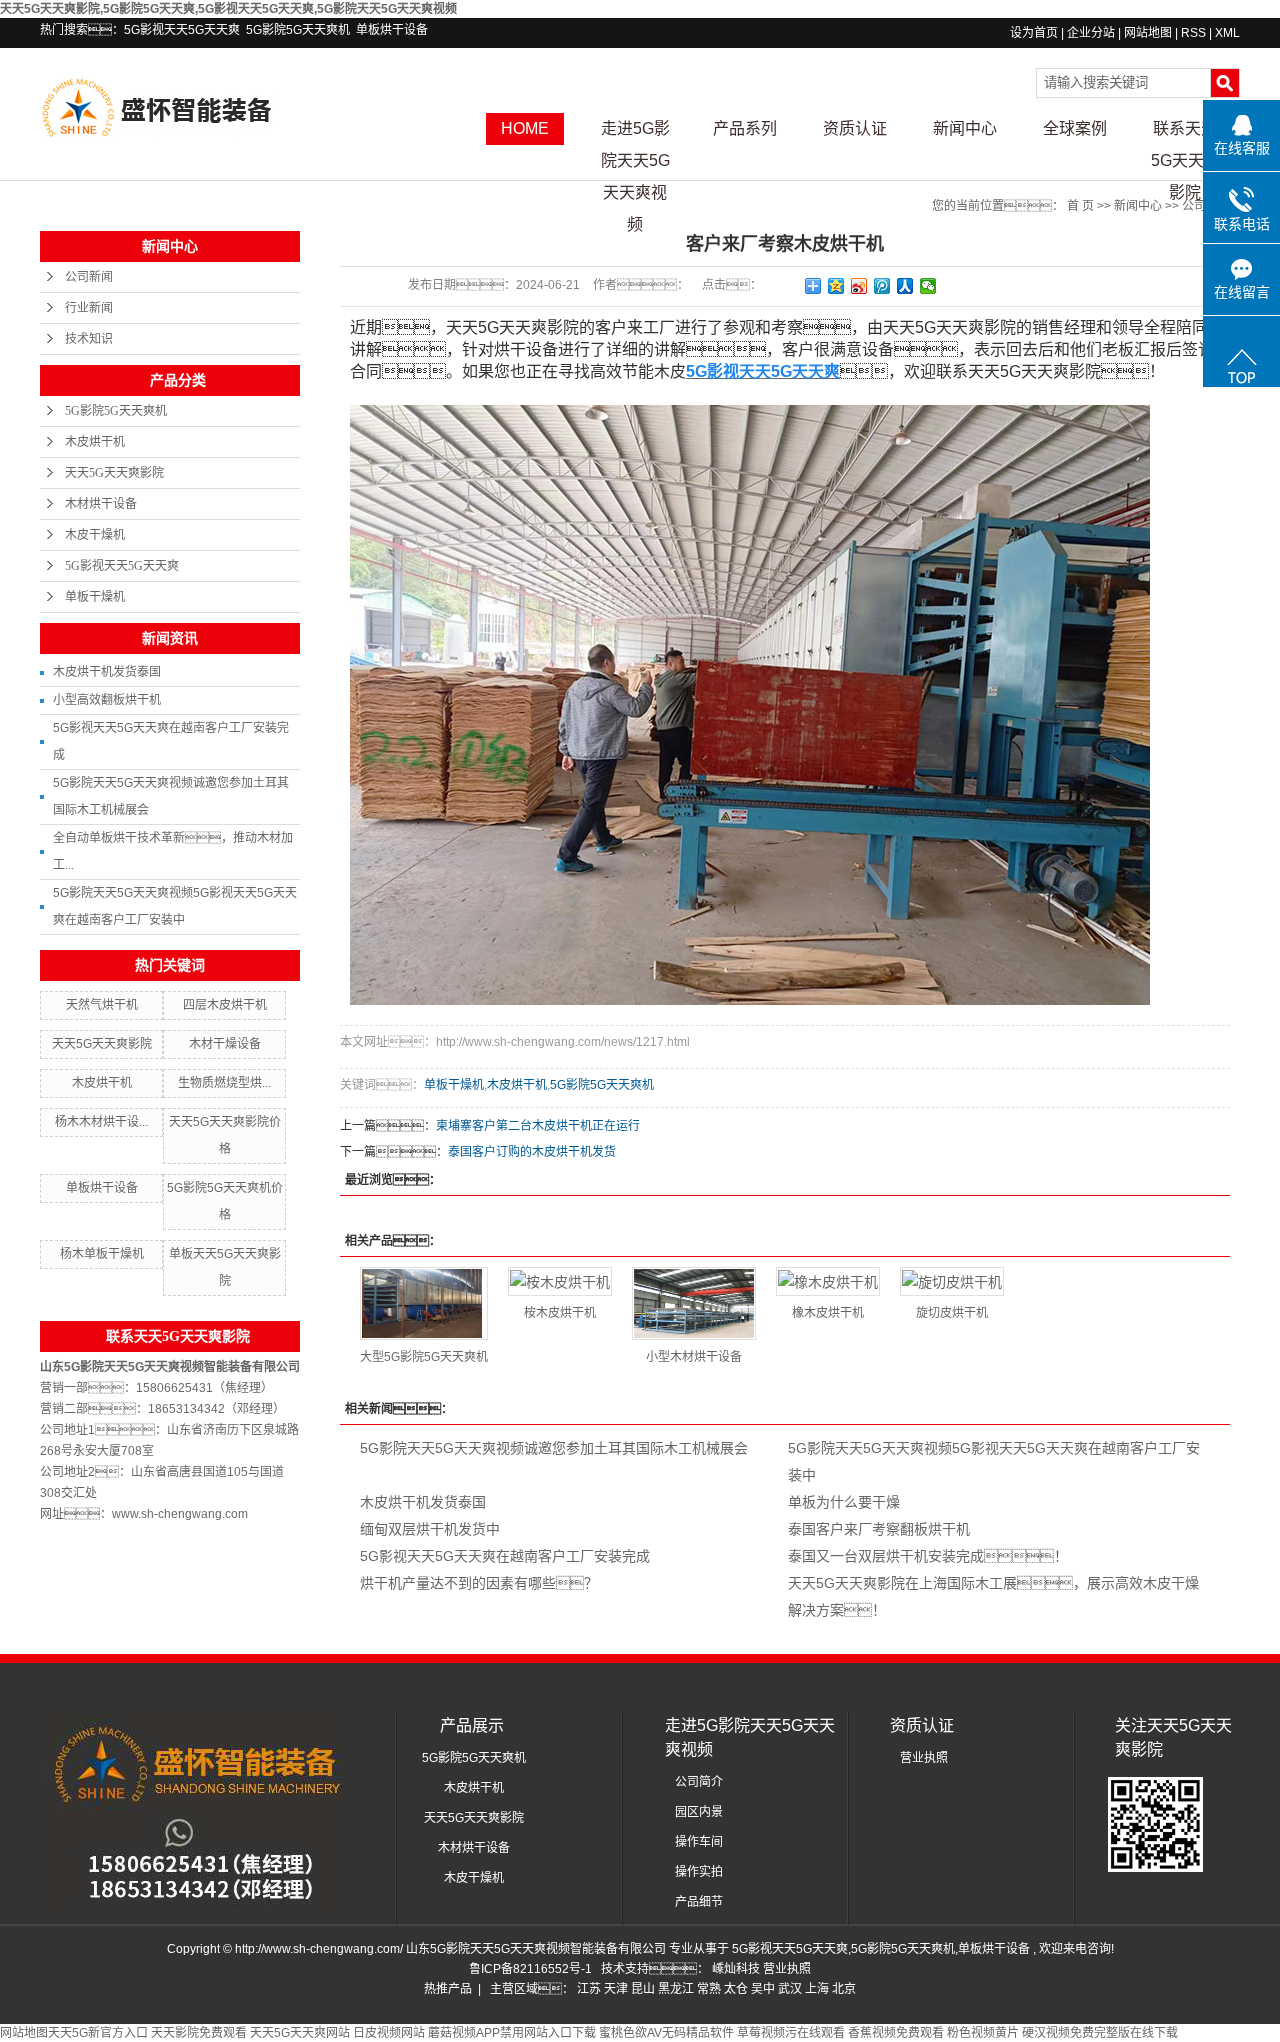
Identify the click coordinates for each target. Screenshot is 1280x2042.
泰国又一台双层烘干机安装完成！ (928, 1556)
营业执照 (924, 1758)
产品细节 (699, 1902)
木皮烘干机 (95, 442)
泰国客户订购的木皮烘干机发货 (532, 1152)
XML (1227, 33)
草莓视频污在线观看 (791, 2033)
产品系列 (745, 128)
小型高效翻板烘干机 (107, 700)
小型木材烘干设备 (694, 1357)
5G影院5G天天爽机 (298, 30)
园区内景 (699, 1812)
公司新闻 (89, 277)
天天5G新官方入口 (98, 2033)
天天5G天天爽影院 (114, 473)
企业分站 (1091, 33)
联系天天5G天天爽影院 (1185, 132)
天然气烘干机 (102, 1005)
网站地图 (1149, 33)
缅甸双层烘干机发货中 (430, 1529)
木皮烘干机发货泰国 (107, 672)
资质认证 (855, 128)
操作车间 (699, 1842)
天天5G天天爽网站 (300, 2033)
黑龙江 (676, 1989)
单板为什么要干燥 (844, 1502)
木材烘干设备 (101, 504)
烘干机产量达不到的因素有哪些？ (479, 1583)
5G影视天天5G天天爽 (182, 30)
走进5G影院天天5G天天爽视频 (635, 132)
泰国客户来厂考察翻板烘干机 (879, 1529)
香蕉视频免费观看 (896, 2033)
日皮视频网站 (389, 2033)
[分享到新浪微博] (859, 286)
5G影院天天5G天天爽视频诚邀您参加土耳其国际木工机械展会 (554, 1448)
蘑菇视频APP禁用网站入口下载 (512, 2033)
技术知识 (89, 339)
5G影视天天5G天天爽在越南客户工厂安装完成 (505, 1556)
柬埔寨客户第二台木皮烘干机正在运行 (538, 1126)
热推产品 (448, 1989)
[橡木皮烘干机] (828, 1281)
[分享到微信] (928, 286)
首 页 (1080, 206)
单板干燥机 (95, 597)
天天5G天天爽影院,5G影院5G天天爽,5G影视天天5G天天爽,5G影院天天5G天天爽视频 (228, 9)
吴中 (763, 1989)
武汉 (790, 1989)
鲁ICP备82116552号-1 (530, 1969)
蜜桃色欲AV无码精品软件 (666, 2033)
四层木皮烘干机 (225, 1005)
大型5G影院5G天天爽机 (424, 1357)
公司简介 (699, 1782)
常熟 (709, 1989)
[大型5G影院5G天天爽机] (424, 1303)
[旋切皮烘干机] (952, 1281)
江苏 (589, 1989)
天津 (616, 1989)
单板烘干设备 (392, 30)
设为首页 (1034, 33)
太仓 (736, 1989)
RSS (1193, 33)
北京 (844, 1989)
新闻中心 (965, 128)
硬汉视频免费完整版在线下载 (1100, 2033)
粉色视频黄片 (983, 2033)
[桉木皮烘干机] (560, 1281)
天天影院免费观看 (199, 2033)
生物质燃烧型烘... (224, 1083)
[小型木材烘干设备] (694, 1303)
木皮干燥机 (95, 535)
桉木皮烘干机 (560, 1313)
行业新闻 (89, 308)
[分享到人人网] (905, 286)
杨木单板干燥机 (102, 1254)
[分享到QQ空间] (836, 286)
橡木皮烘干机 (828, 1313)
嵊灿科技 (737, 1969)
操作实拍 (699, 1872)
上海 (817, 1989)
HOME (525, 128)
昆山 (643, 1989)
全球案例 (1075, 128)
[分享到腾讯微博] (882, 286)
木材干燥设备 (225, 1044)
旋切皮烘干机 (952, 1313)
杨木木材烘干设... (101, 1122)
